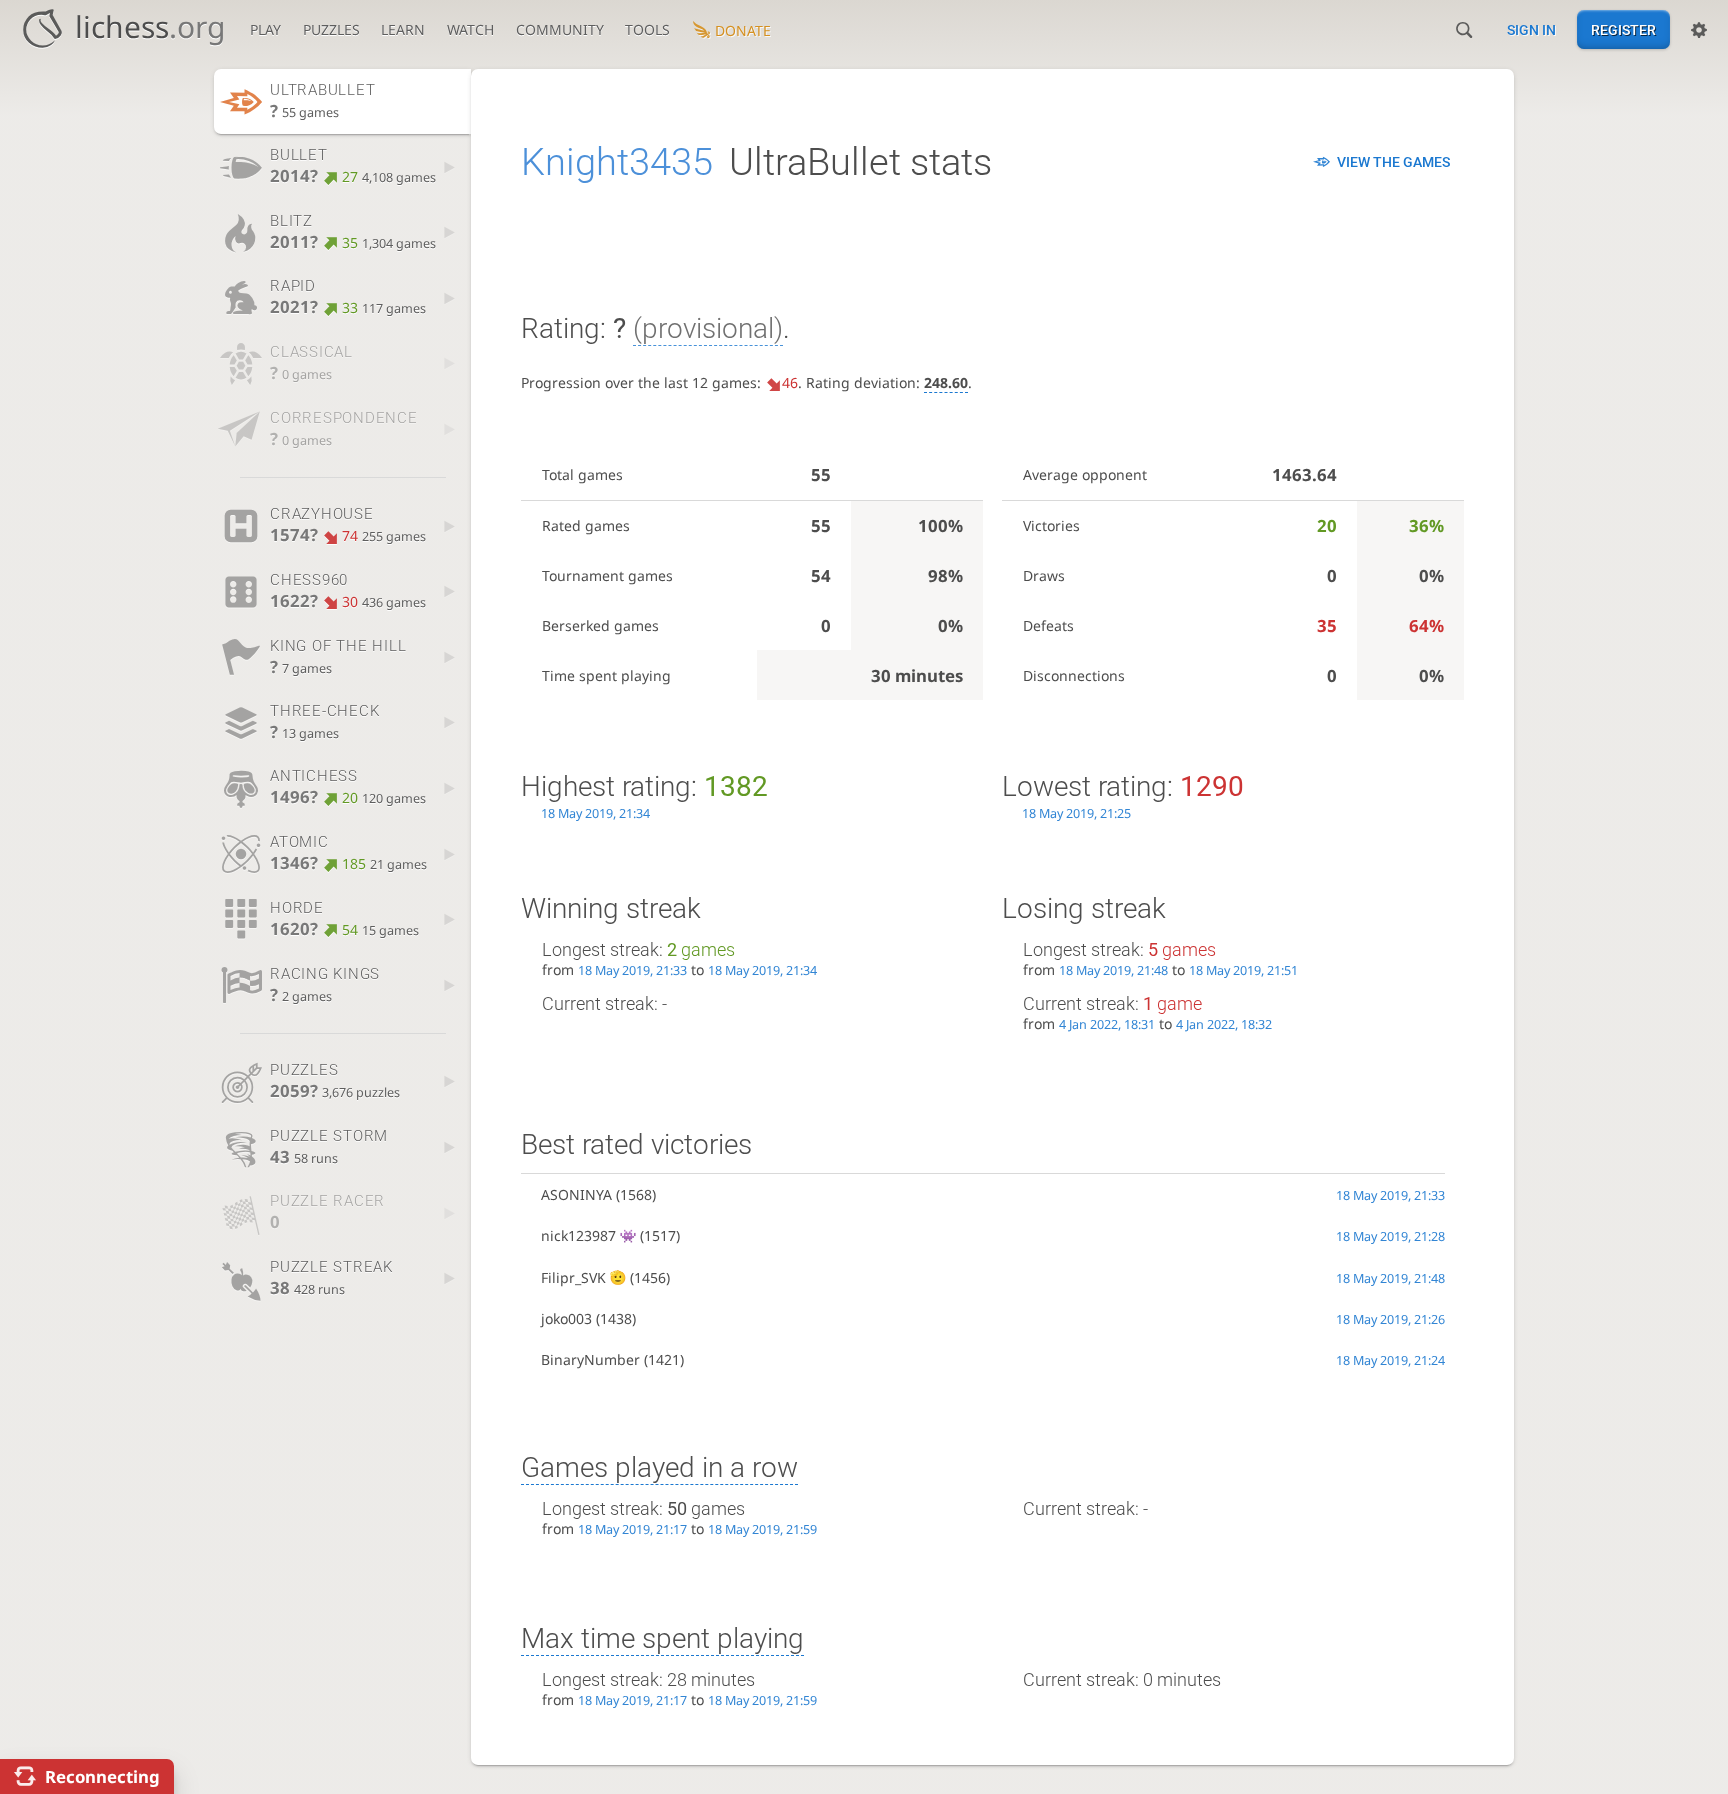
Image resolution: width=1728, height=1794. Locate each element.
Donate (743, 30)
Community (560, 29)
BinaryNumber (590, 1359)
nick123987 (578, 1235)
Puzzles (331, 29)
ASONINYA (576, 1194)
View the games (1393, 162)
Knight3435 (617, 162)
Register (1623, 30)
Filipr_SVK (573, 1277)
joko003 (566, 1318)
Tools (647, 29)
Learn (403, 29)
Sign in (1531, 30)
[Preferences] (1699, 30)
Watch (470, 29)
